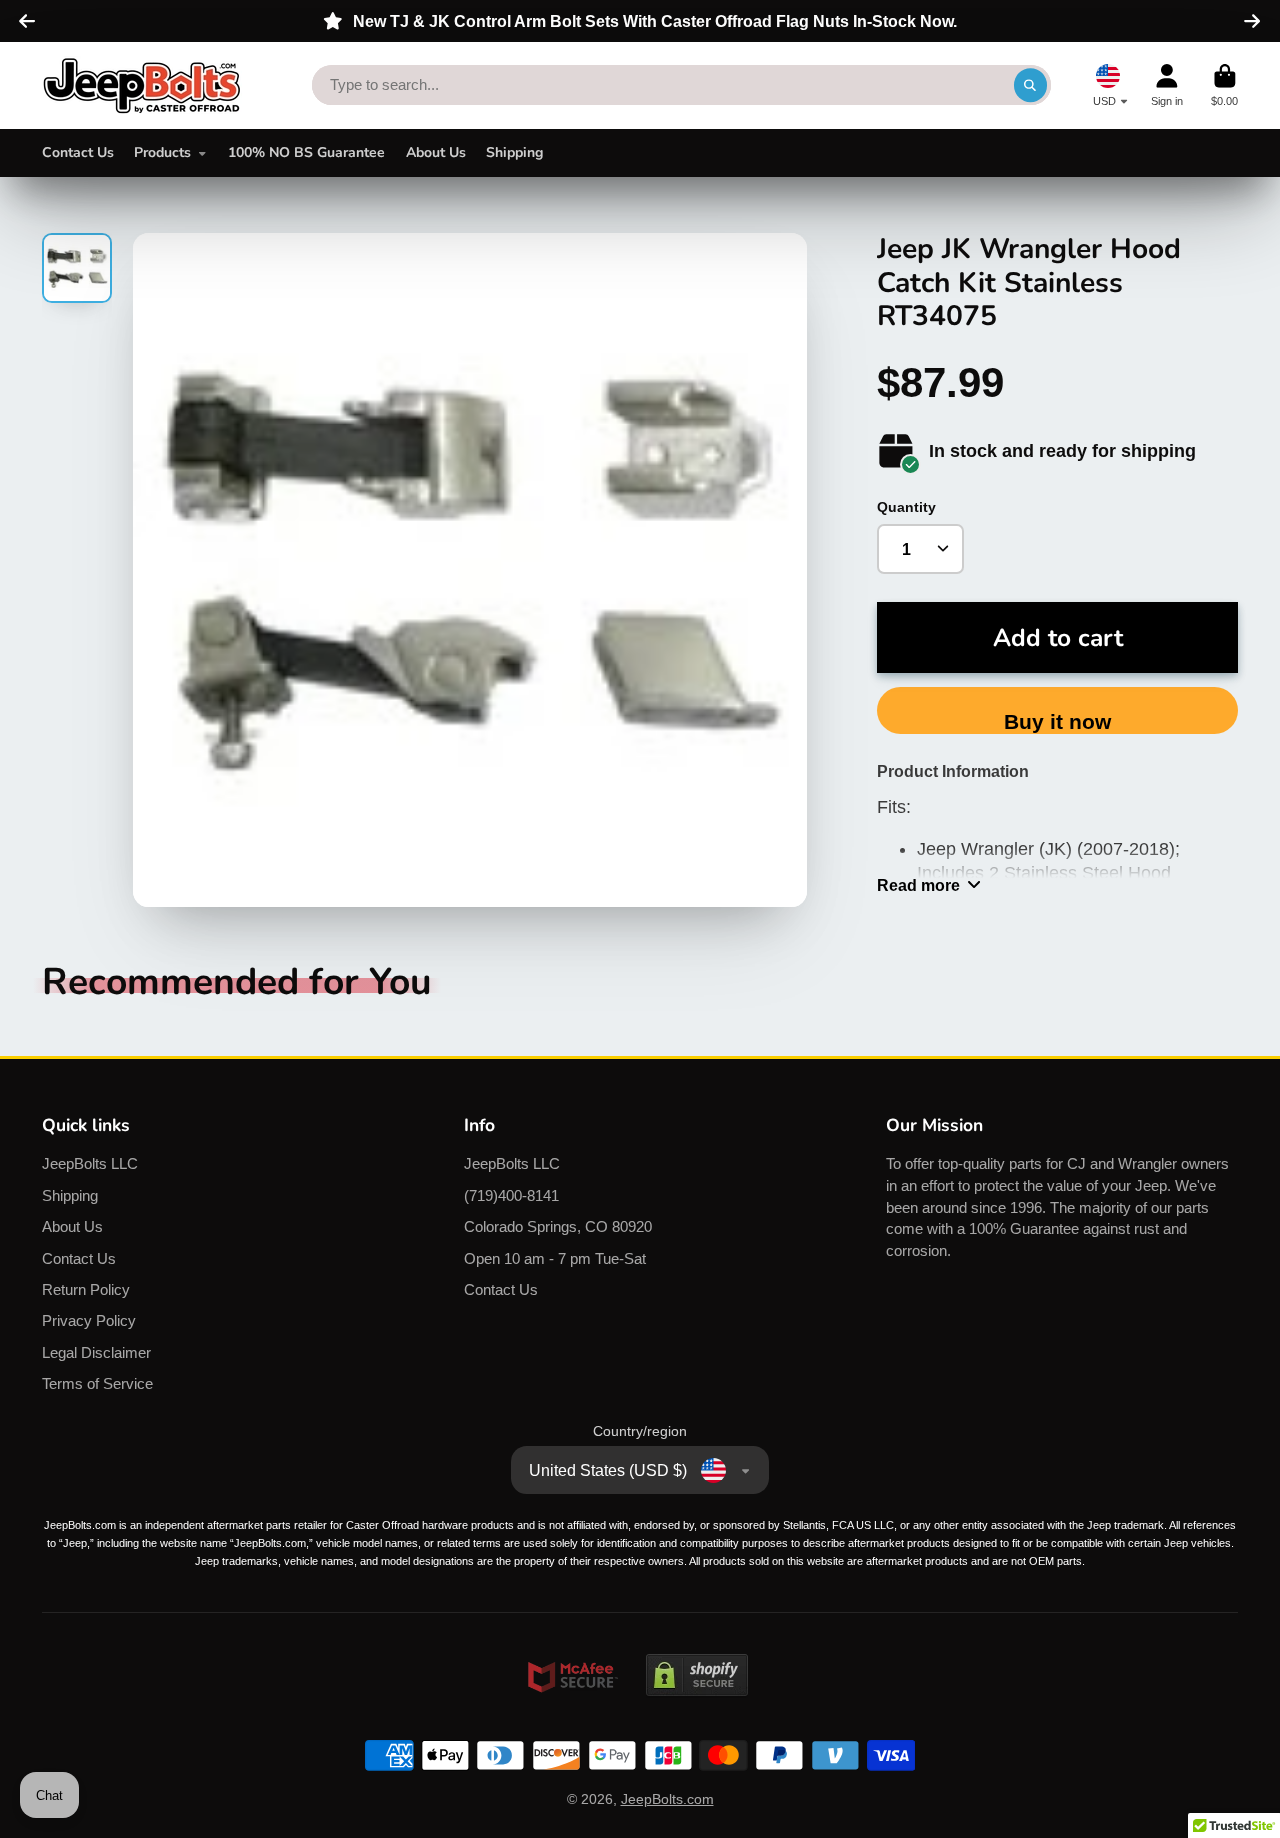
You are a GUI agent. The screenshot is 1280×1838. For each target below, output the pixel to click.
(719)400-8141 (511, 1195)
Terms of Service (97, 1383)
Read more (918, 885)
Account (1167, 85)
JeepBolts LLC (90, 1163)
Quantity (906, 507)
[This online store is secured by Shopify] (697, 1715)
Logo (142, 85)
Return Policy (86, 1289)
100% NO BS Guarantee (306, 152)
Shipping (514, 152)
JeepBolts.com (667, 1799)
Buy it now (1057, 721)
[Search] (1031, 85)
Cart (1224, 85)
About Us (436, 152)
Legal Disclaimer (96, 1352)
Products (162, 152)
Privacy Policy (89, 1320)
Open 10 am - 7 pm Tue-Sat (555, 1258)
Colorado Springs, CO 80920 (558, 1226)
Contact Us (78, 152)
